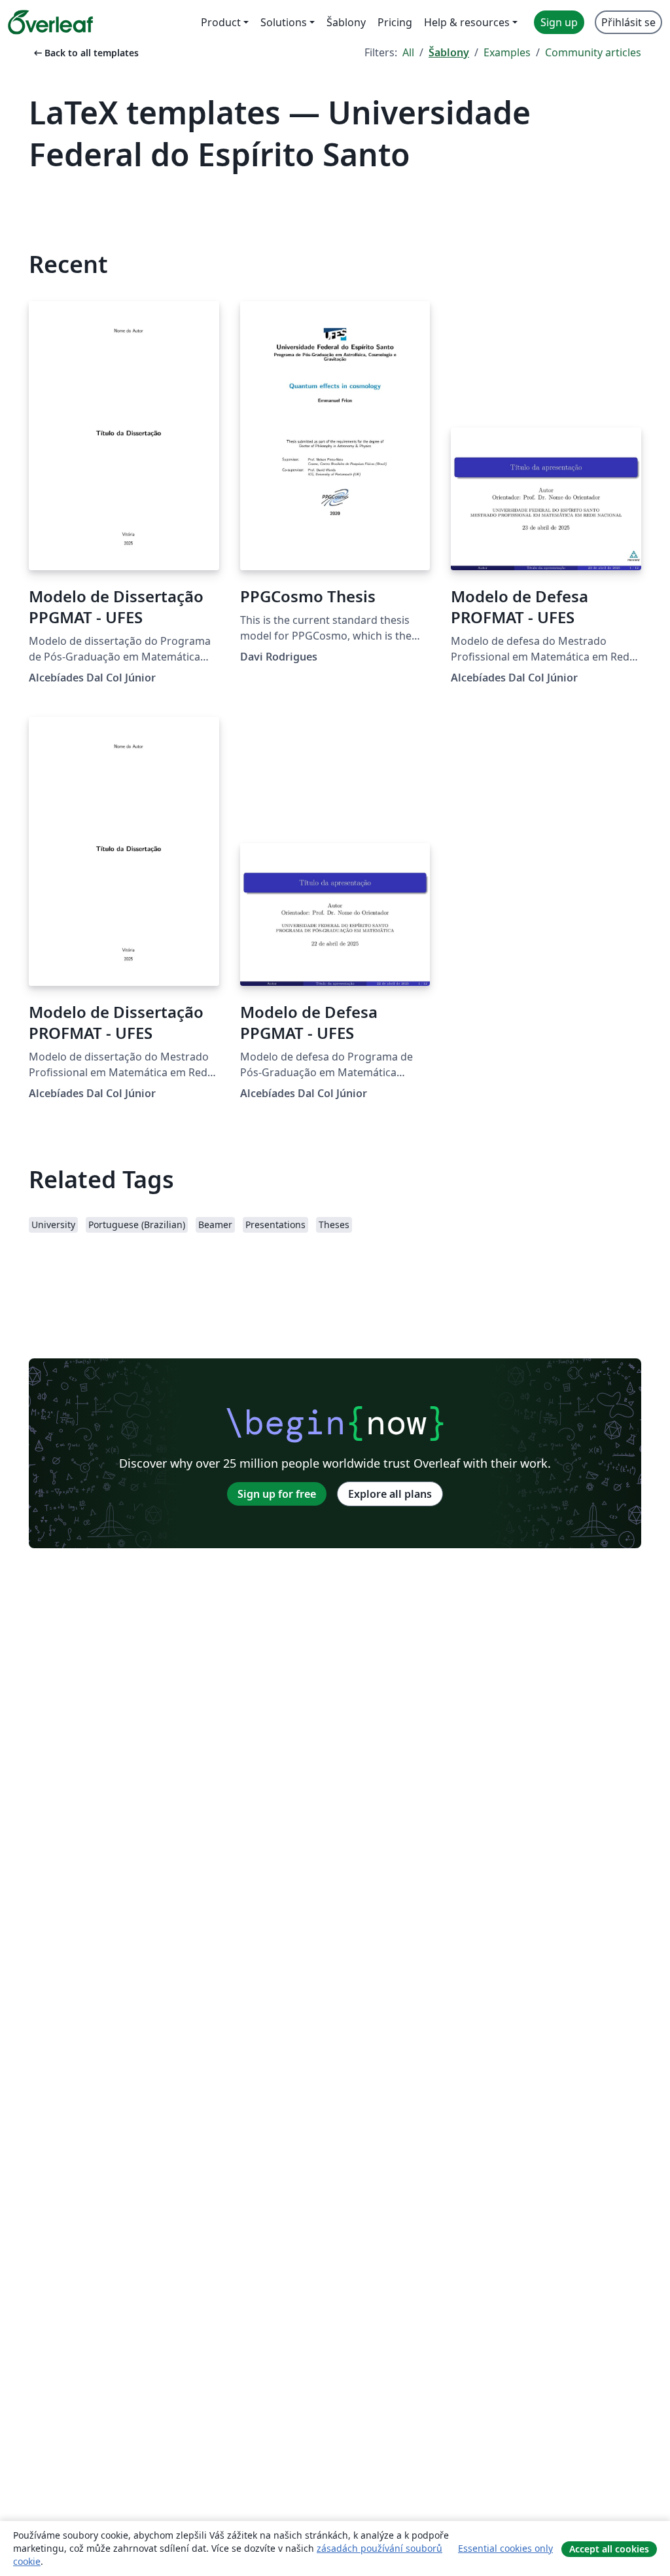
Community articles (593, 52)
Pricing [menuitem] (395, 22)
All (408, 52)
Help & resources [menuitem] (467, 22)
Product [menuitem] (221, 22)
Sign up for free (277, 1494)
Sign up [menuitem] (559, 22)
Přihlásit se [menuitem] (628, 22)
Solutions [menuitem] (284, 22)
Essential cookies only (505, 2548)
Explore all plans (390, 1494)
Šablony (449, 52)
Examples (507, 52)
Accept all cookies (609, 2549)
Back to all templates (85, 53)
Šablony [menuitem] (346, 22)
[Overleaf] (50, 22)
